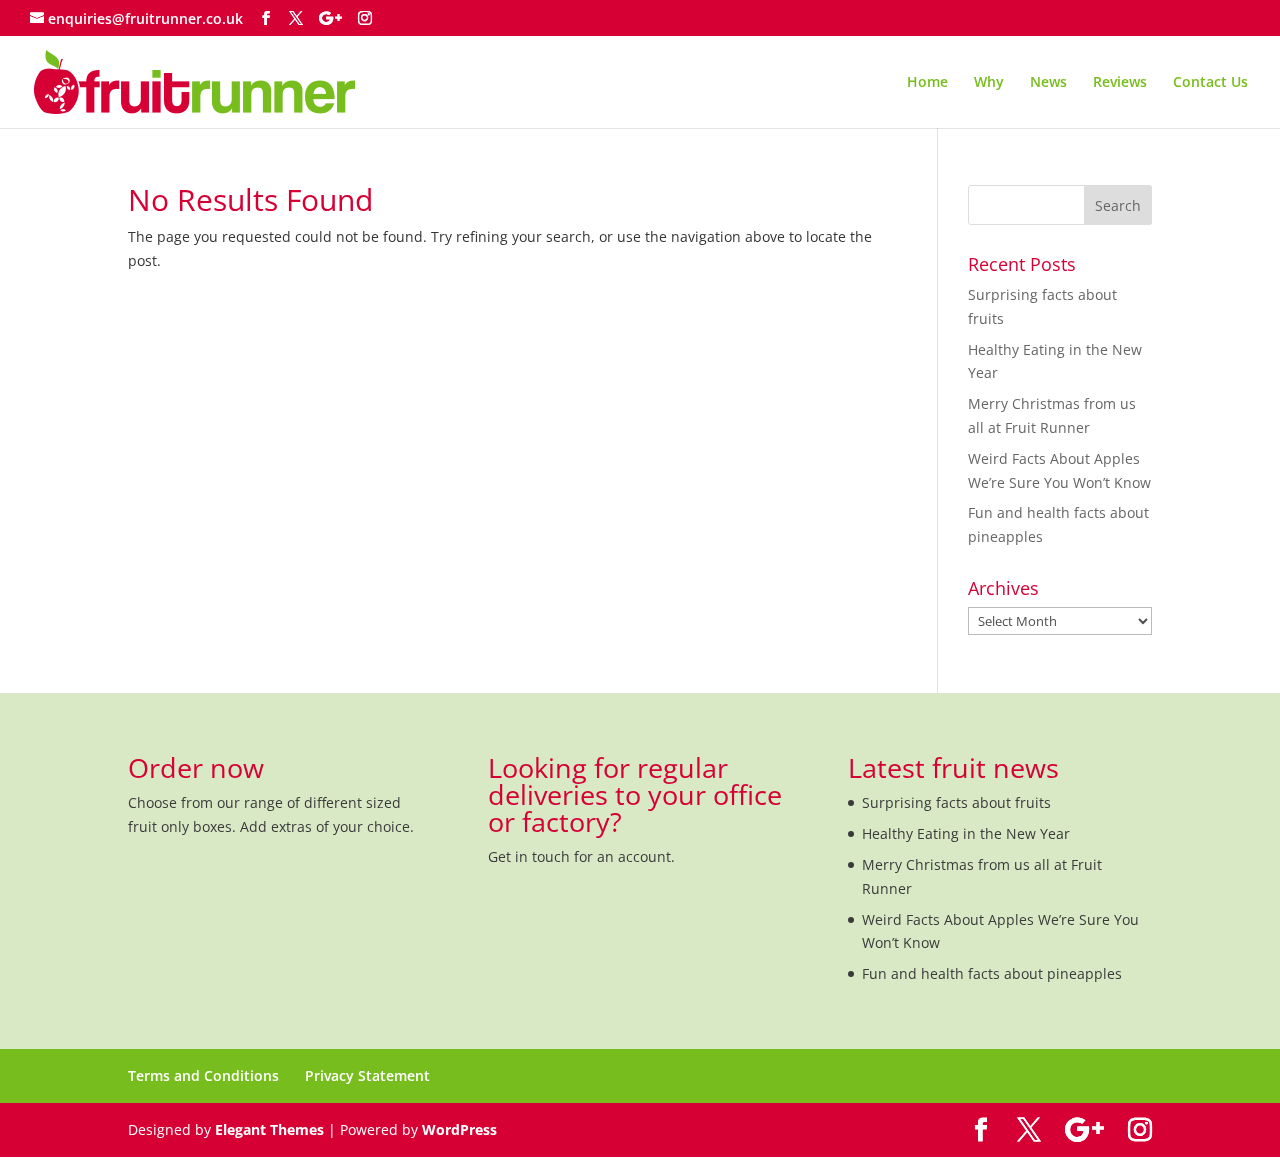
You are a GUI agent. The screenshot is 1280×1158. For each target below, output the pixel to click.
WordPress (459, 1129)
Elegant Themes (269, 1129)
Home (927, 83)
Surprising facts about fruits (956, 802)
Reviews (1120, 83)
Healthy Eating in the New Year (966, 833)
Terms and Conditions (203, 1075)
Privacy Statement (367, 1075)
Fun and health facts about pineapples (992, 973)
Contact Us (1210, 83)
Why (989, 83)
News (1048, 83)
